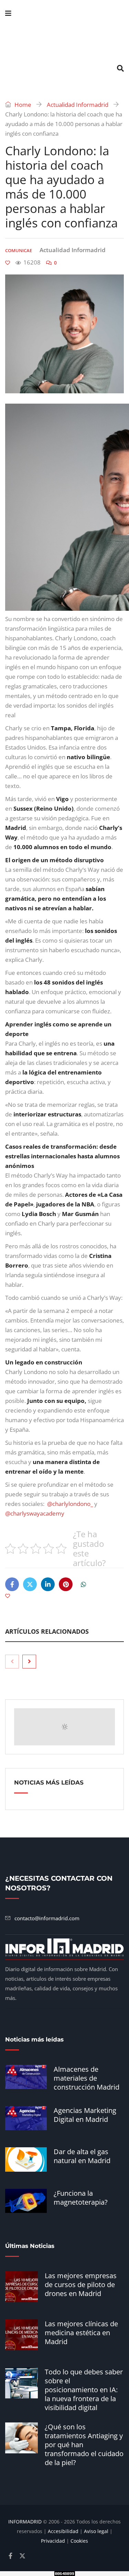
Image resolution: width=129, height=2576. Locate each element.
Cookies (79, 2541)
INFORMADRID (25, 2522)
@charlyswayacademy (35, 1513)
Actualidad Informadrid (78, 105)
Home (22, 105)
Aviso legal (96, 2531)
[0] (8, 263)
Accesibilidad (63, 2531)
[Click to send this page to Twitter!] (30, 1584)
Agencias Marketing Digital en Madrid (85, 2115)
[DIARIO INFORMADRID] (64, 41)
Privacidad (53, 2541)
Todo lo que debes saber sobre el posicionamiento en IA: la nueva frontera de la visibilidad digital (84, 2390)
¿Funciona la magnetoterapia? (81, 2198)
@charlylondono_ (70, 1504)
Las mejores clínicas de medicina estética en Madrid (81, 2333)
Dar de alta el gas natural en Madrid (82, 2156)
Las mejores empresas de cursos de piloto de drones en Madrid (81, 2285)
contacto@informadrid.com (47, 1918)
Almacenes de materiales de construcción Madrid (87, 2078)
